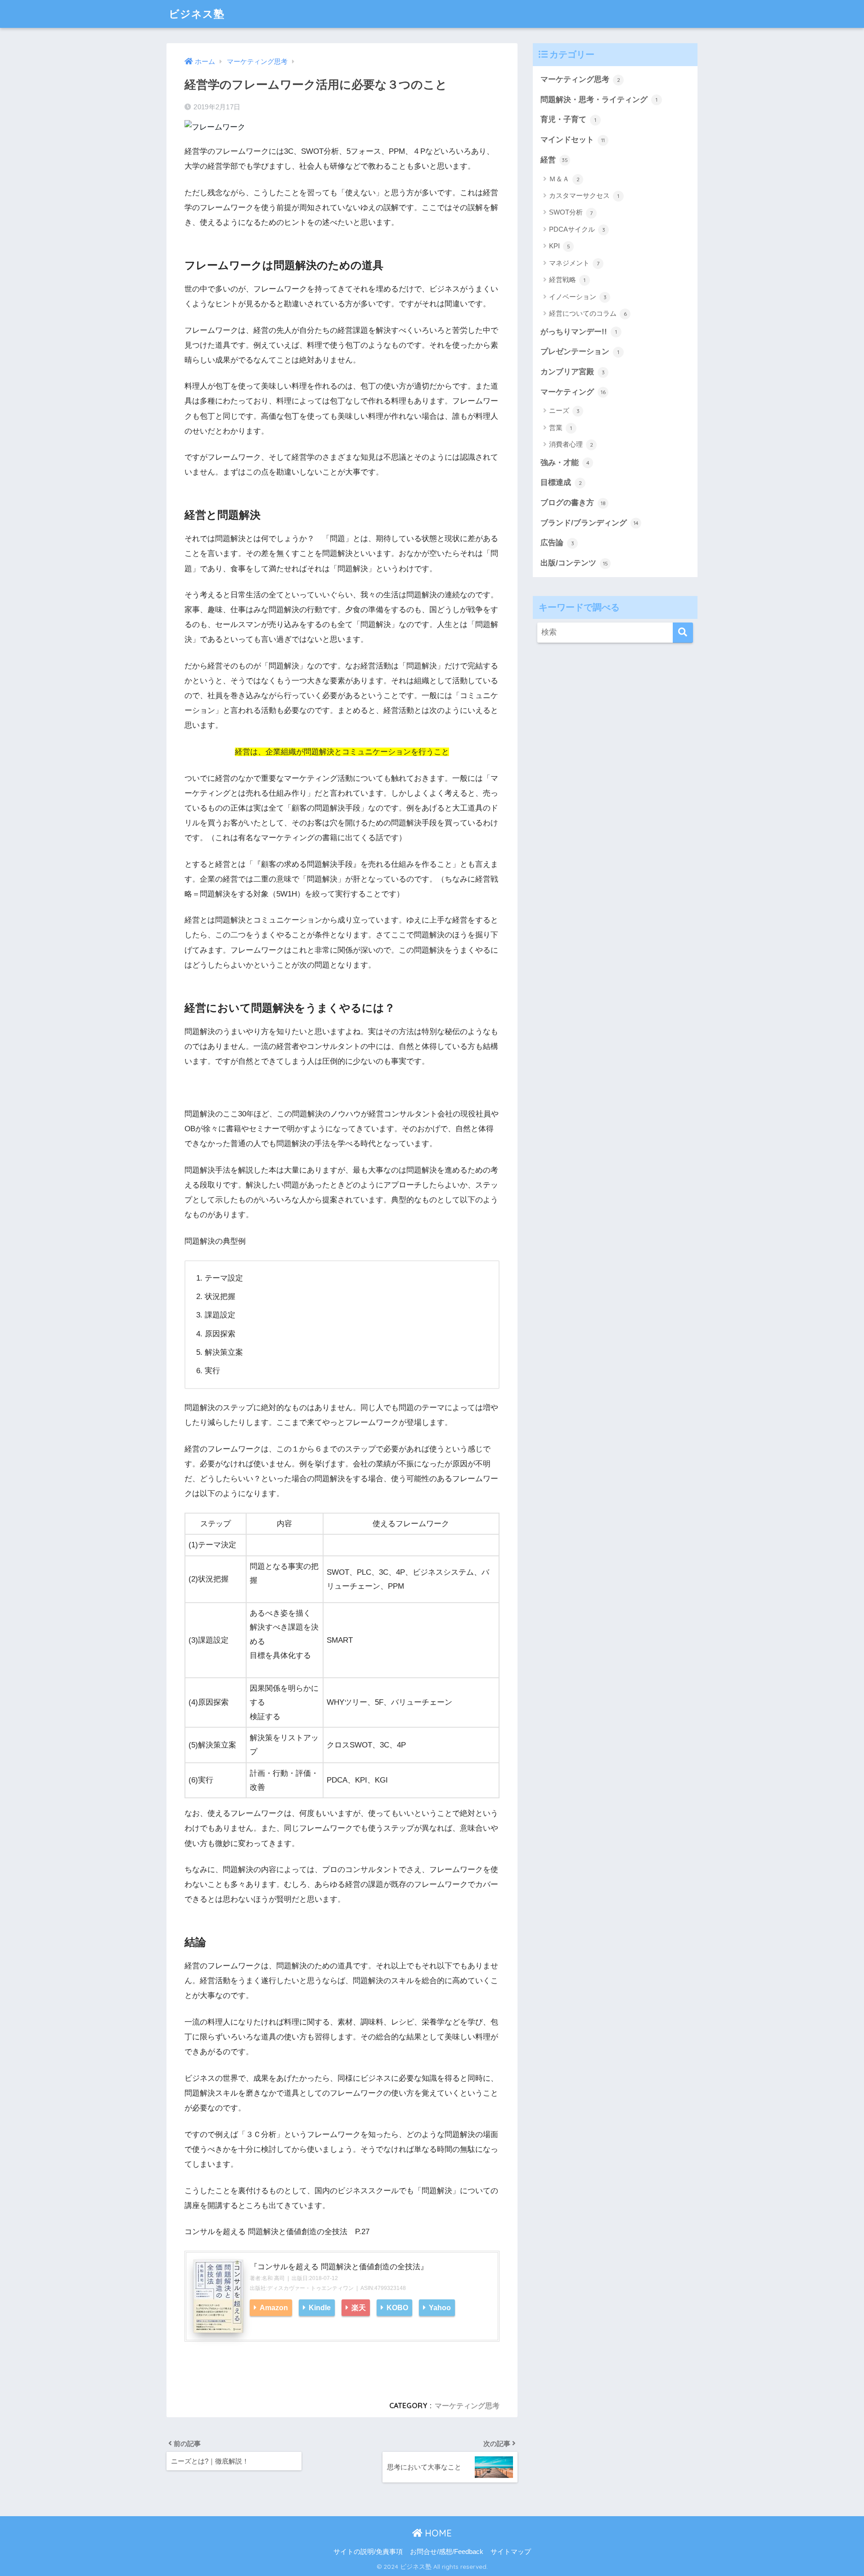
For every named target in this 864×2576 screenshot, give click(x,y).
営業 (560, 428)
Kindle (319, 2307)
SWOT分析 (571, 212)
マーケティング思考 (467, 2406)
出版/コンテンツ (574, 563)
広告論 (557, 543)
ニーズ (564, 410)
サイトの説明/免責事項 (368, 2552)
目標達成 (561, 482)
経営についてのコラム (588, 313)
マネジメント (574, 263)
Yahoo (439, 2307)
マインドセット (573, 140)
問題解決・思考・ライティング (599, 100)
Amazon (273, 2307)
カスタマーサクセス (584, 195)
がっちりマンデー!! (579, 332)
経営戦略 (567, 280)
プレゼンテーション (580, 352)
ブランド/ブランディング (589, 523)
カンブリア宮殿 (573, 372)
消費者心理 (571, 444)
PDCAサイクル (577, 229)
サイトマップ (511, 2552)
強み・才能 (565, 463)
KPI (560, 246)
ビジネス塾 (197, 14)
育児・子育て (568, 119)
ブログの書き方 (573, 503)
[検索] (683, 633)
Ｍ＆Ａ (564, 179)
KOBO (396, 2307)
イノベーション (578, 297)
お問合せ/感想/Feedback (447, 2552)
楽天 (358, 2307)
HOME (437, 2533)
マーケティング (573, 392)
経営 (554, 160)
